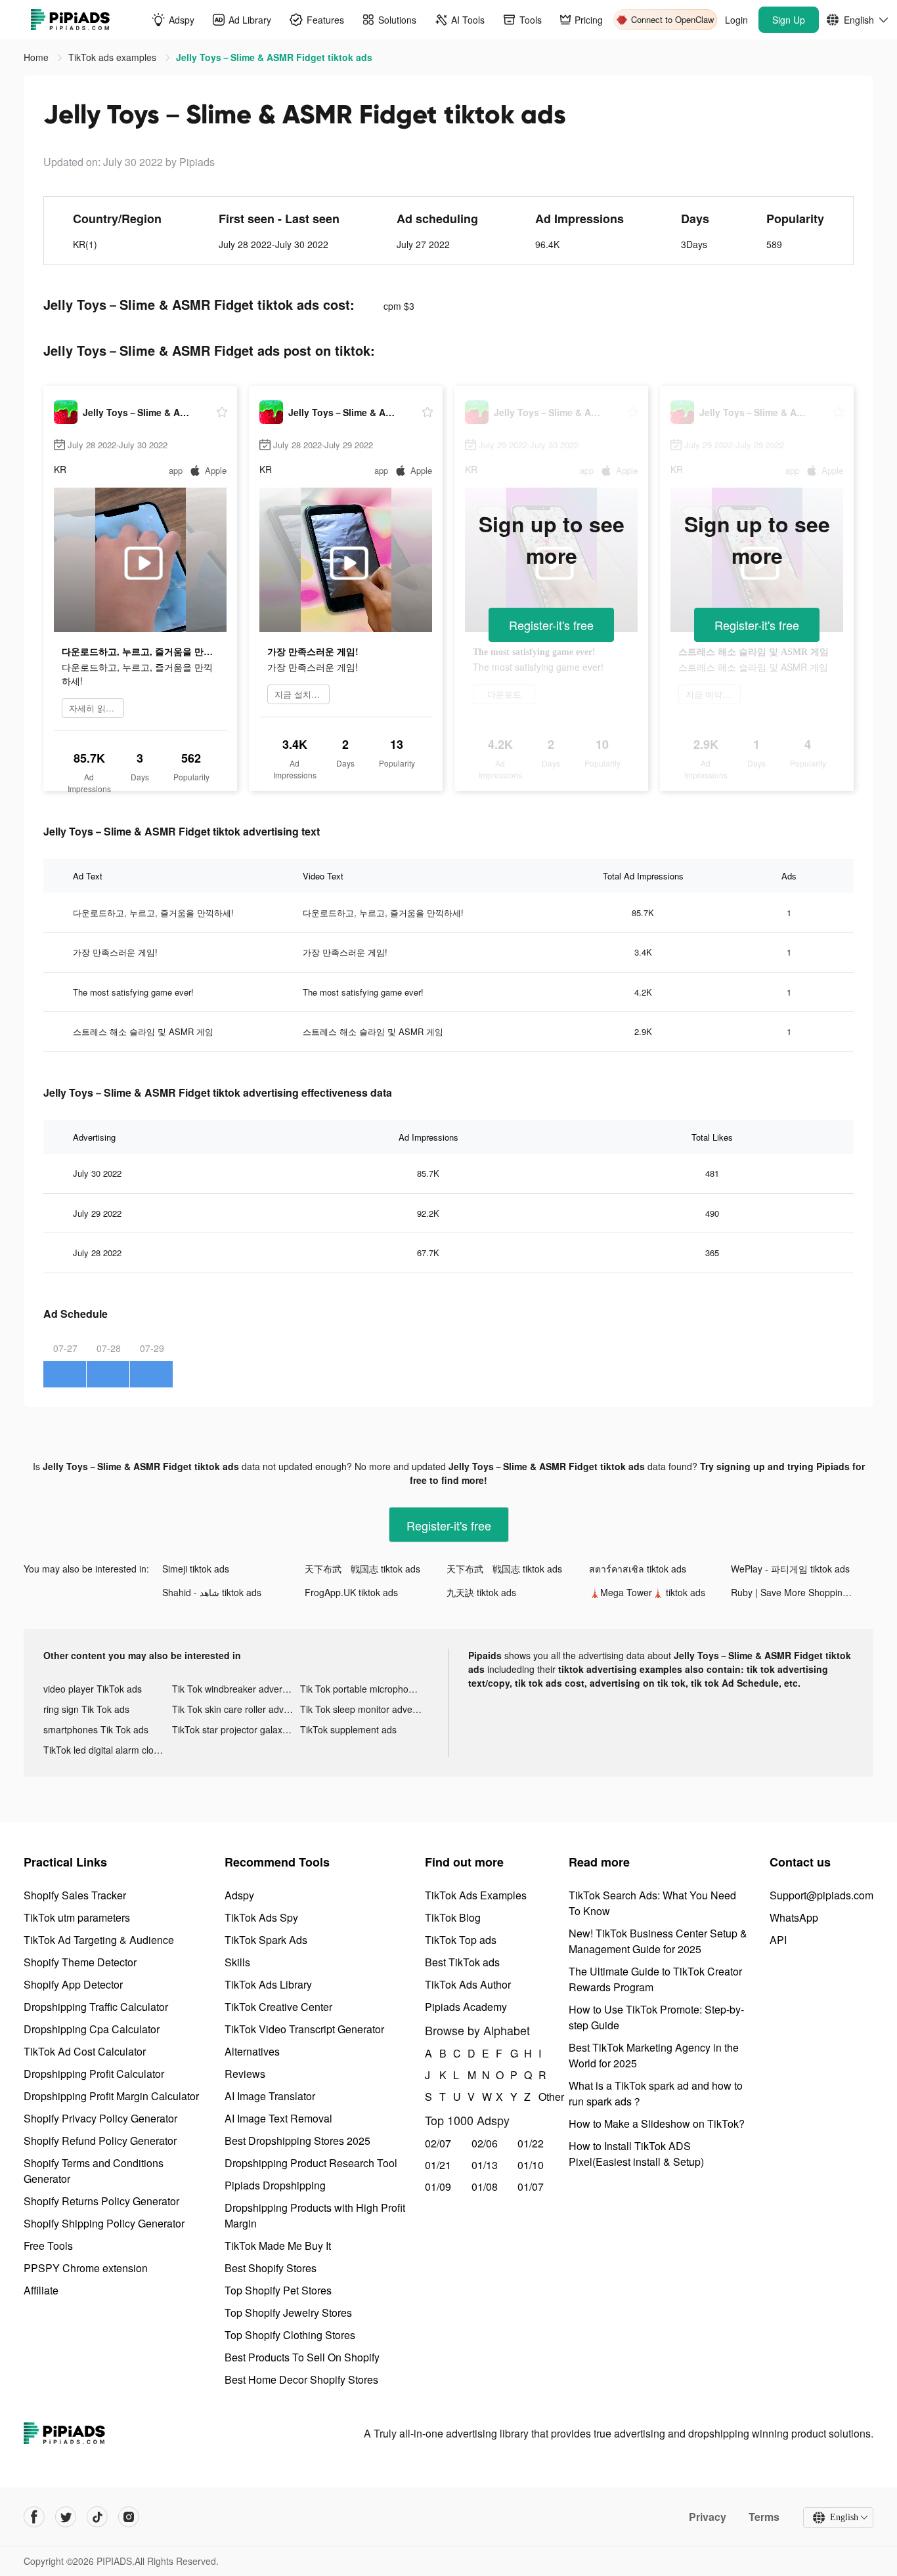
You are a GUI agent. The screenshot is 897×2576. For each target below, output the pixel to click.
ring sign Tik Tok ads (86, 1709)
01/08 (485, 2186)
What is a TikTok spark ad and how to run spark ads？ (656, 2093)
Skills (237, 1962)
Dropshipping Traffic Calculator (96, 2007)
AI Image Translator (270, 2096)
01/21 (438, 2165)
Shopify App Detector (73, 1984)
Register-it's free (551, 625)
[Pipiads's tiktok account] (97, 2517)
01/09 (438, 2186)
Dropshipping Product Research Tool (311, 2163)
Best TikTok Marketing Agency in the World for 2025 (654, 2055)
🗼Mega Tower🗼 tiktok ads (647, 1592)
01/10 (531, 2165)
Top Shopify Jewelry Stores (288, 2312)
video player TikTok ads (93, 1689)
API (778, 1940)
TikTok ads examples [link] (114, 57)
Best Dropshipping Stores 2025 (297, 2141)
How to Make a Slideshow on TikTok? (657, 2123)
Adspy (239, 1895)
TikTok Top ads (461, 1940)
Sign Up (789, 20)
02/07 (438, 2143)
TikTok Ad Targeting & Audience (99, 1940)
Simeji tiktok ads (196, 1569)
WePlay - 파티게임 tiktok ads (790, 1569)
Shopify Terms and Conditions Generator (94, 2171)
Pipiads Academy (466, 2007)
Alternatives (252, 2051)
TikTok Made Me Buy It (278, 2246)
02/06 (485, 2143)
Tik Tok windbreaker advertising (236, 1689)
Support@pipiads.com (821, 1895)
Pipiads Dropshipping (275, 2185)
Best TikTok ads (462, 1962)
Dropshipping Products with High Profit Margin (315, 2215)
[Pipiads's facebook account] (34, 2517)
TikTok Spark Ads (266, 1940)
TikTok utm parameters (77, 1917)
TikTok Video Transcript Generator (304, 2029)
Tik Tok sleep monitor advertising (364, 1709)
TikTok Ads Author (468, 1984)
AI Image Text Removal (278, 2118)
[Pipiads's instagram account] (129, 2517)
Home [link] (37, 57)
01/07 (531, 2186)
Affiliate (41, 2290)
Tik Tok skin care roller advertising (236, 1709)
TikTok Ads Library (268, 1984)
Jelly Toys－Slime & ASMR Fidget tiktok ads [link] (274, 57)
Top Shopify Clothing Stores (290, 2335)
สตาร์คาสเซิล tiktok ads (638, 1569)
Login (736, 20)
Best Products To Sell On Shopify (302, 2357)
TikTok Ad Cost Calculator (85, 2051)
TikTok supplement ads (348, 1729)
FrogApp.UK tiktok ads (351, 1592)
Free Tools (48, 2246)
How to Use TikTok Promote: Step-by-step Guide (656, 2017)
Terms (764, 2517)
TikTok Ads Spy (261, 1917)
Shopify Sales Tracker (75, 1895)
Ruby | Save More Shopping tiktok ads (802, 1592)
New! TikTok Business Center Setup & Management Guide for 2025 (658, 1941)
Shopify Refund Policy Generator (100, 2141)
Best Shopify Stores (271, 2268)
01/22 (531, 2143)
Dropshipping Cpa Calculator (92, 2029)
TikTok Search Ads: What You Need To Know (652, 1903)
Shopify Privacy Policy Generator (100, 2118)
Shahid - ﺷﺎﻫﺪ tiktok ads (212, 1592)
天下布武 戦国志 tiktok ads (362, 1569)
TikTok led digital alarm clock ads (108, 1750)
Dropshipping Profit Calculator (94, 2074)
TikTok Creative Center (278, 2007)
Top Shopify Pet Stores (278, 2290)
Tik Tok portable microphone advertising (364, 1689)
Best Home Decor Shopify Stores (301, 2379)
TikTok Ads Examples (476, 1895)
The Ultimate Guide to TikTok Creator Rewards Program (655, 1979)
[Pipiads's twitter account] (66, 2517)
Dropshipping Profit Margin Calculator (111, 2096)
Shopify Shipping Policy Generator (104, 2223)
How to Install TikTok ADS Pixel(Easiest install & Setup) (636, 2154)
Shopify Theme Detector (80, 1962)
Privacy (708, 2517)
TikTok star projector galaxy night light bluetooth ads (236, 1729)
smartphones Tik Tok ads (96, 1729)
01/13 (485, 2165)
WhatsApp (794, 1917)
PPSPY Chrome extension (86, 2268)
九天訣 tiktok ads (481, 1592)
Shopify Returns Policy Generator (101, 2201)
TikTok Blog (453, 1917)
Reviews (245, 2074)
